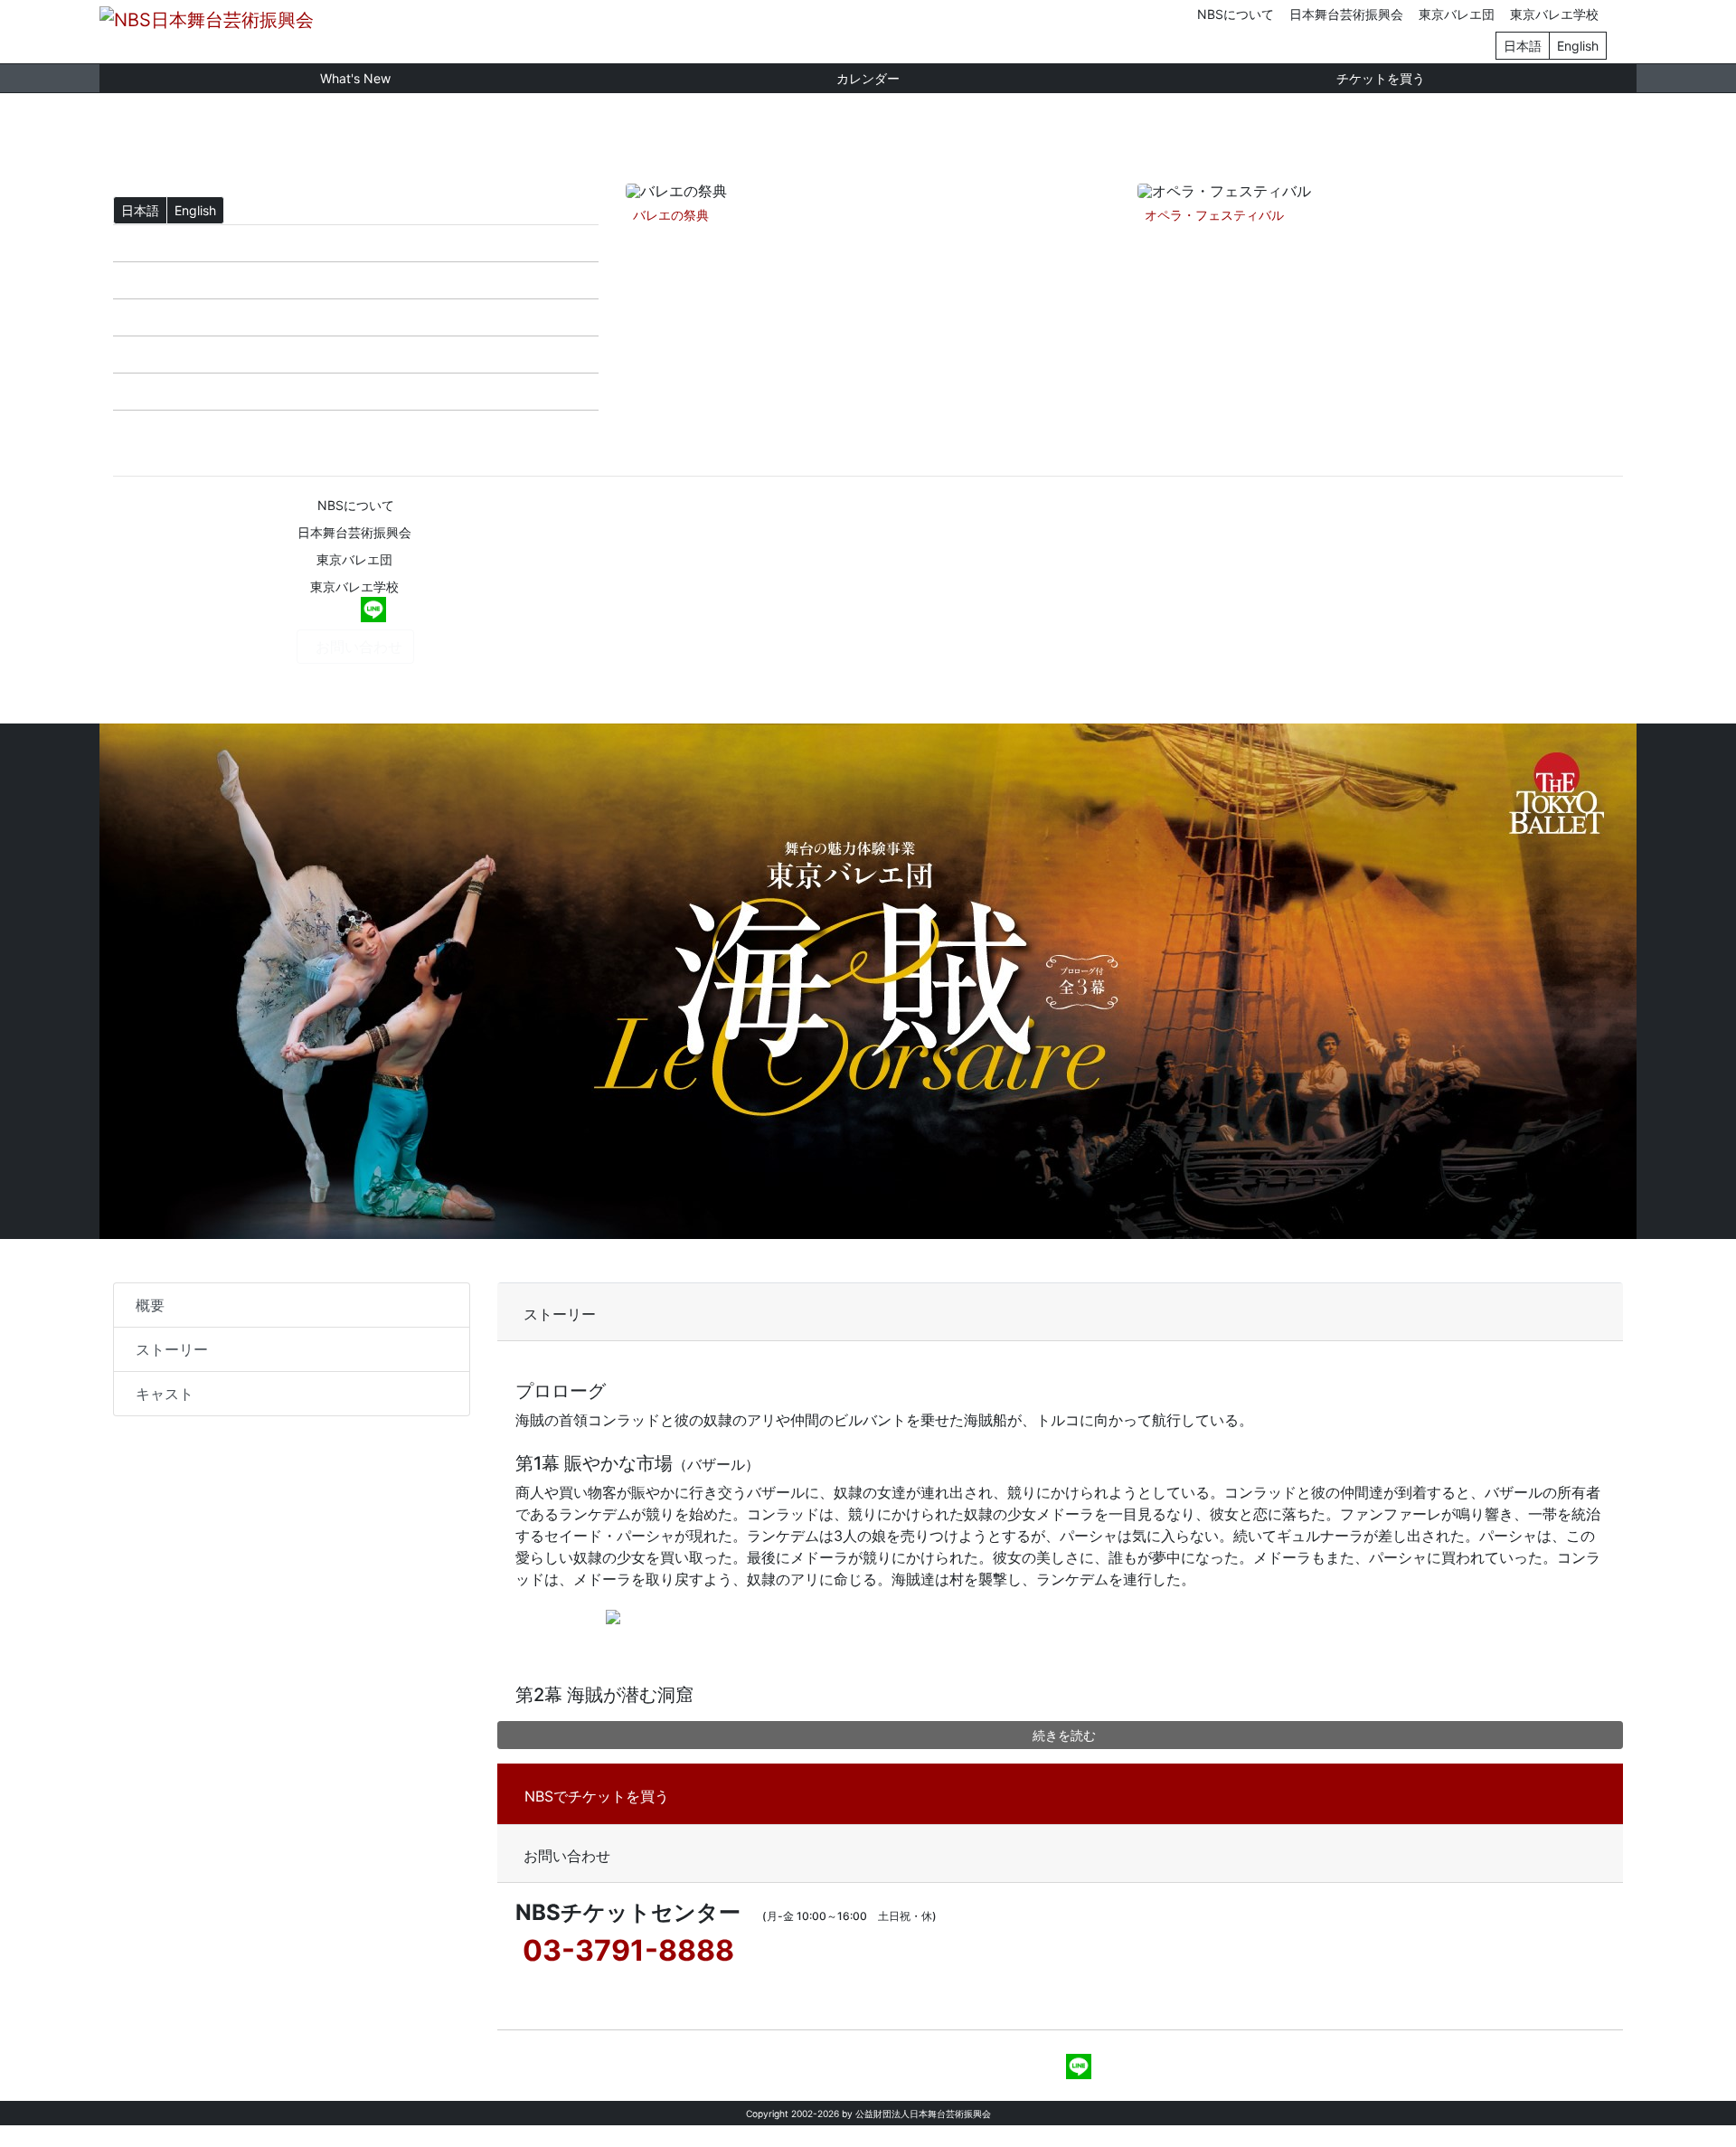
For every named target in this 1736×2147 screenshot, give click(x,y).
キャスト (165, 1394)
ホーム (149, 243)
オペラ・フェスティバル (1214, 215)
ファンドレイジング (193, 429)
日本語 (1523, 46)
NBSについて (1236, 14)
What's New (355, 78)
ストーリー (172, 1349)
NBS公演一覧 (171, 317)
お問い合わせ (359, 647)
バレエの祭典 (671, 215)
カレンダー (868, 78)
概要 (150, 1305)
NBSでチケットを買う (597, 1796)
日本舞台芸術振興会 (1346, 14)
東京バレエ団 (1457, 14)
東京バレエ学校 (1554, 14)
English (1578, 46)
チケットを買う (1381, 78)
